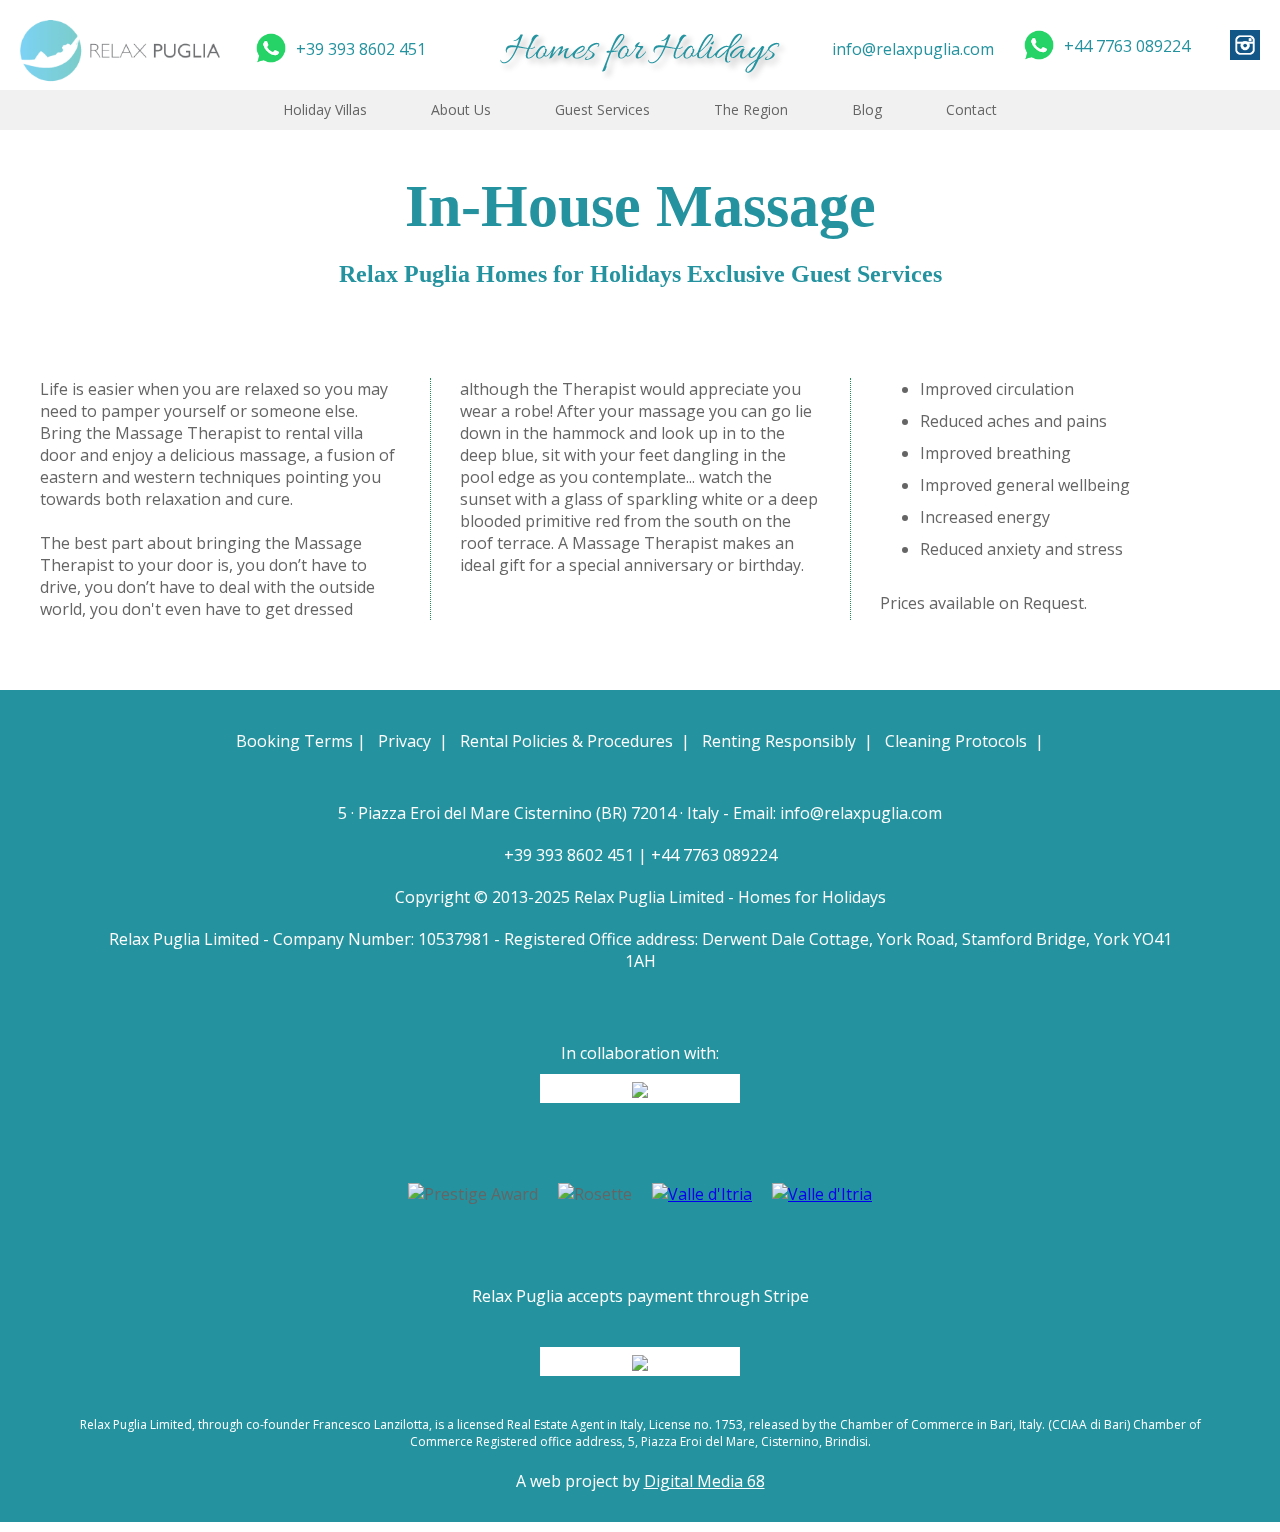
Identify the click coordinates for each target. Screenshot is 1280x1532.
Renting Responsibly (779, 741)
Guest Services (602, 109)
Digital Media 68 (704, 1481)
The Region (751, 109)
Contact (971, 109)
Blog (867, 109)
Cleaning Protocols (956, 741)
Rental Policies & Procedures (566, 741)
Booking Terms (294, 741)
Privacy (404, 741)
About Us (461, 109)
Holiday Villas (325, 109)
